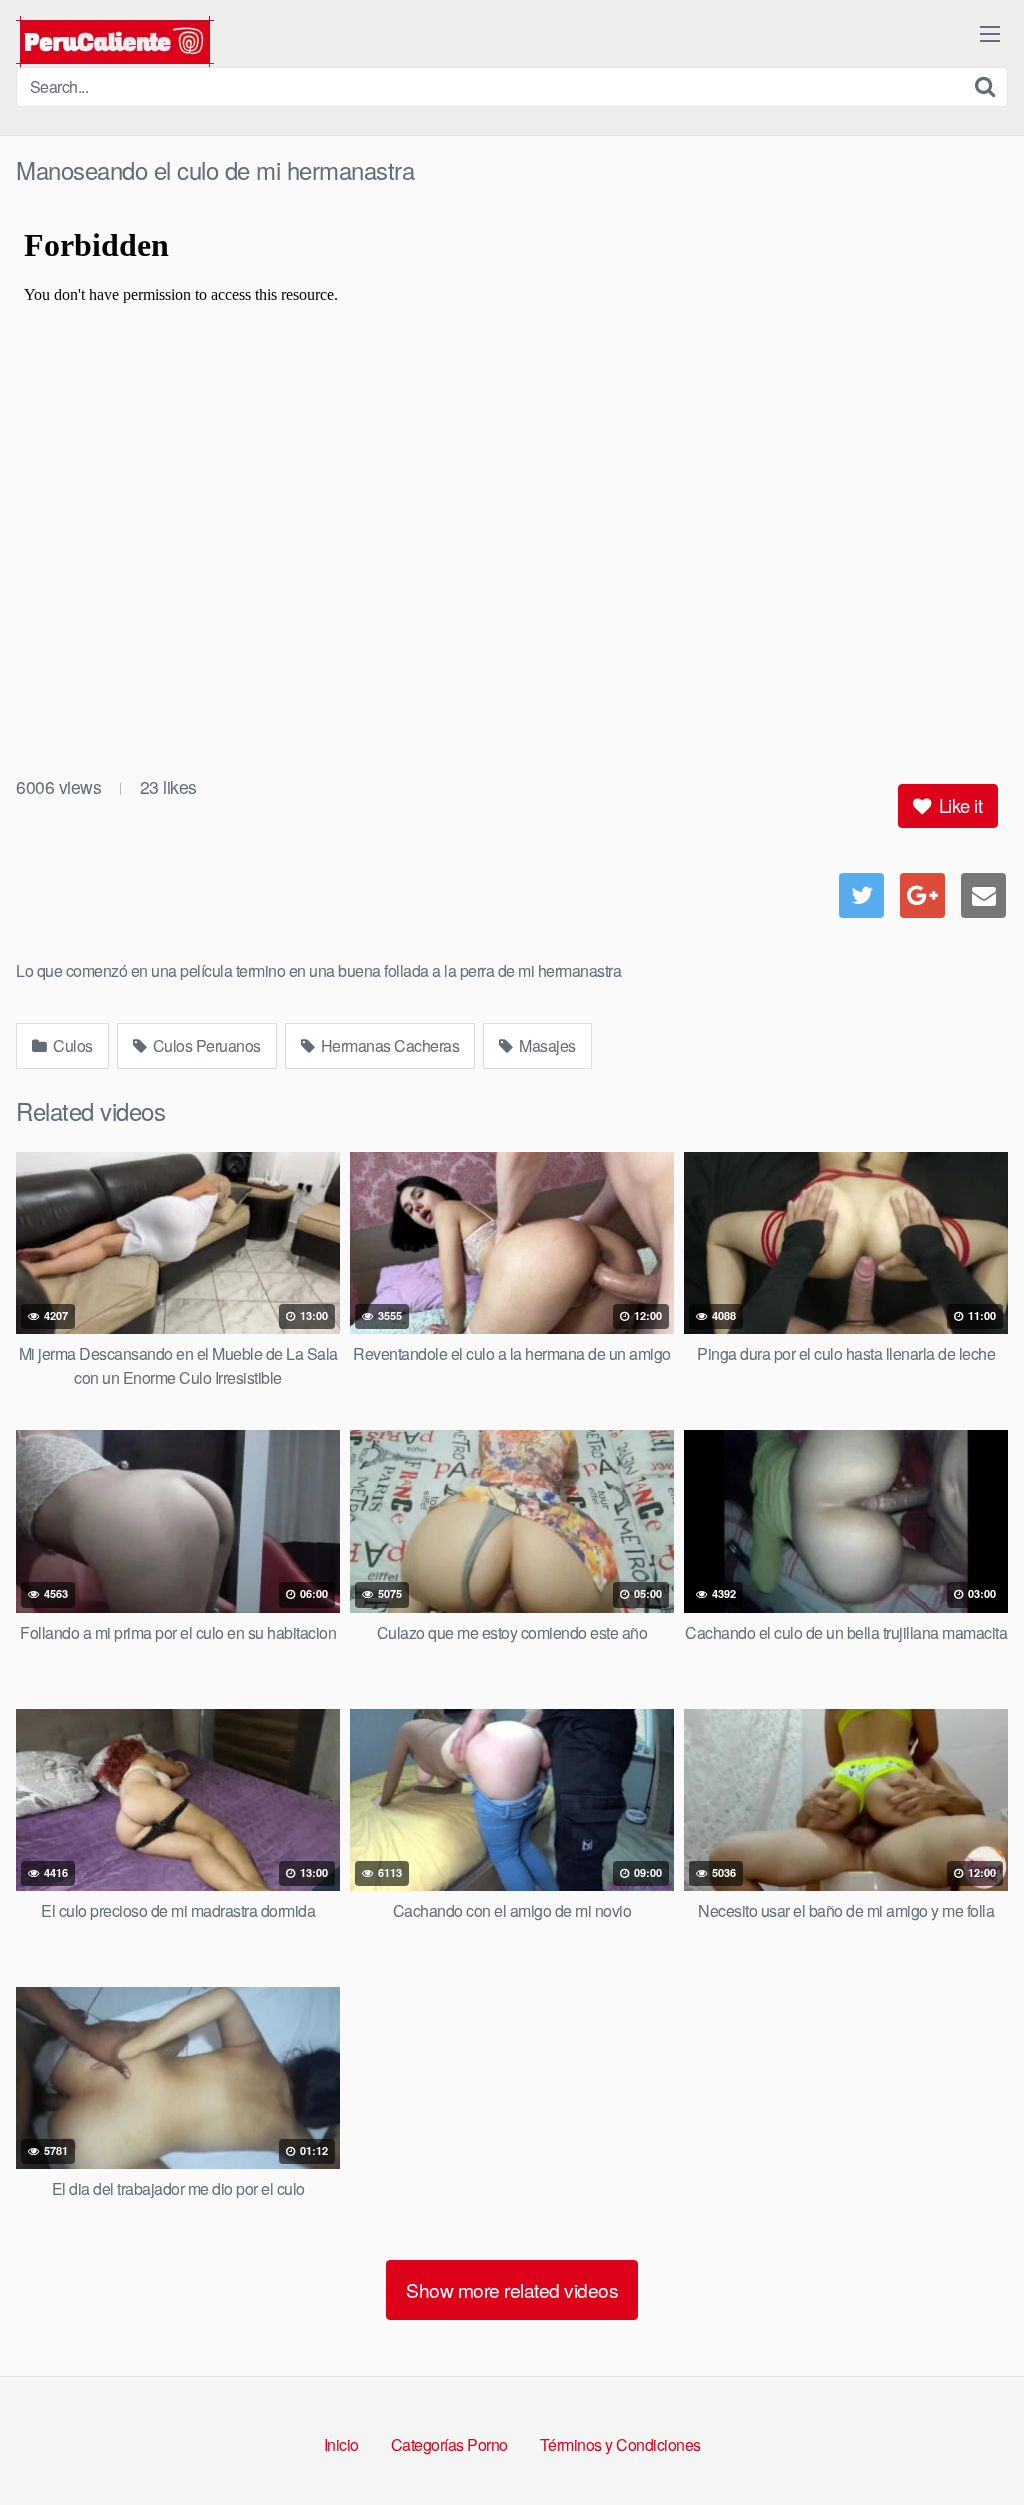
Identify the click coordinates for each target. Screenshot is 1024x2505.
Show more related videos (512, 2289)
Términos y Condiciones (620, 2444)
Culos (71, 1045)
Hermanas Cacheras (388, 1045)
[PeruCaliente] (115, 41)
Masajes (546, 1045)
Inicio (341, 2444)
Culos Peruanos (205, 1045)
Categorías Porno (449, 2444)
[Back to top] (969, 2441)
